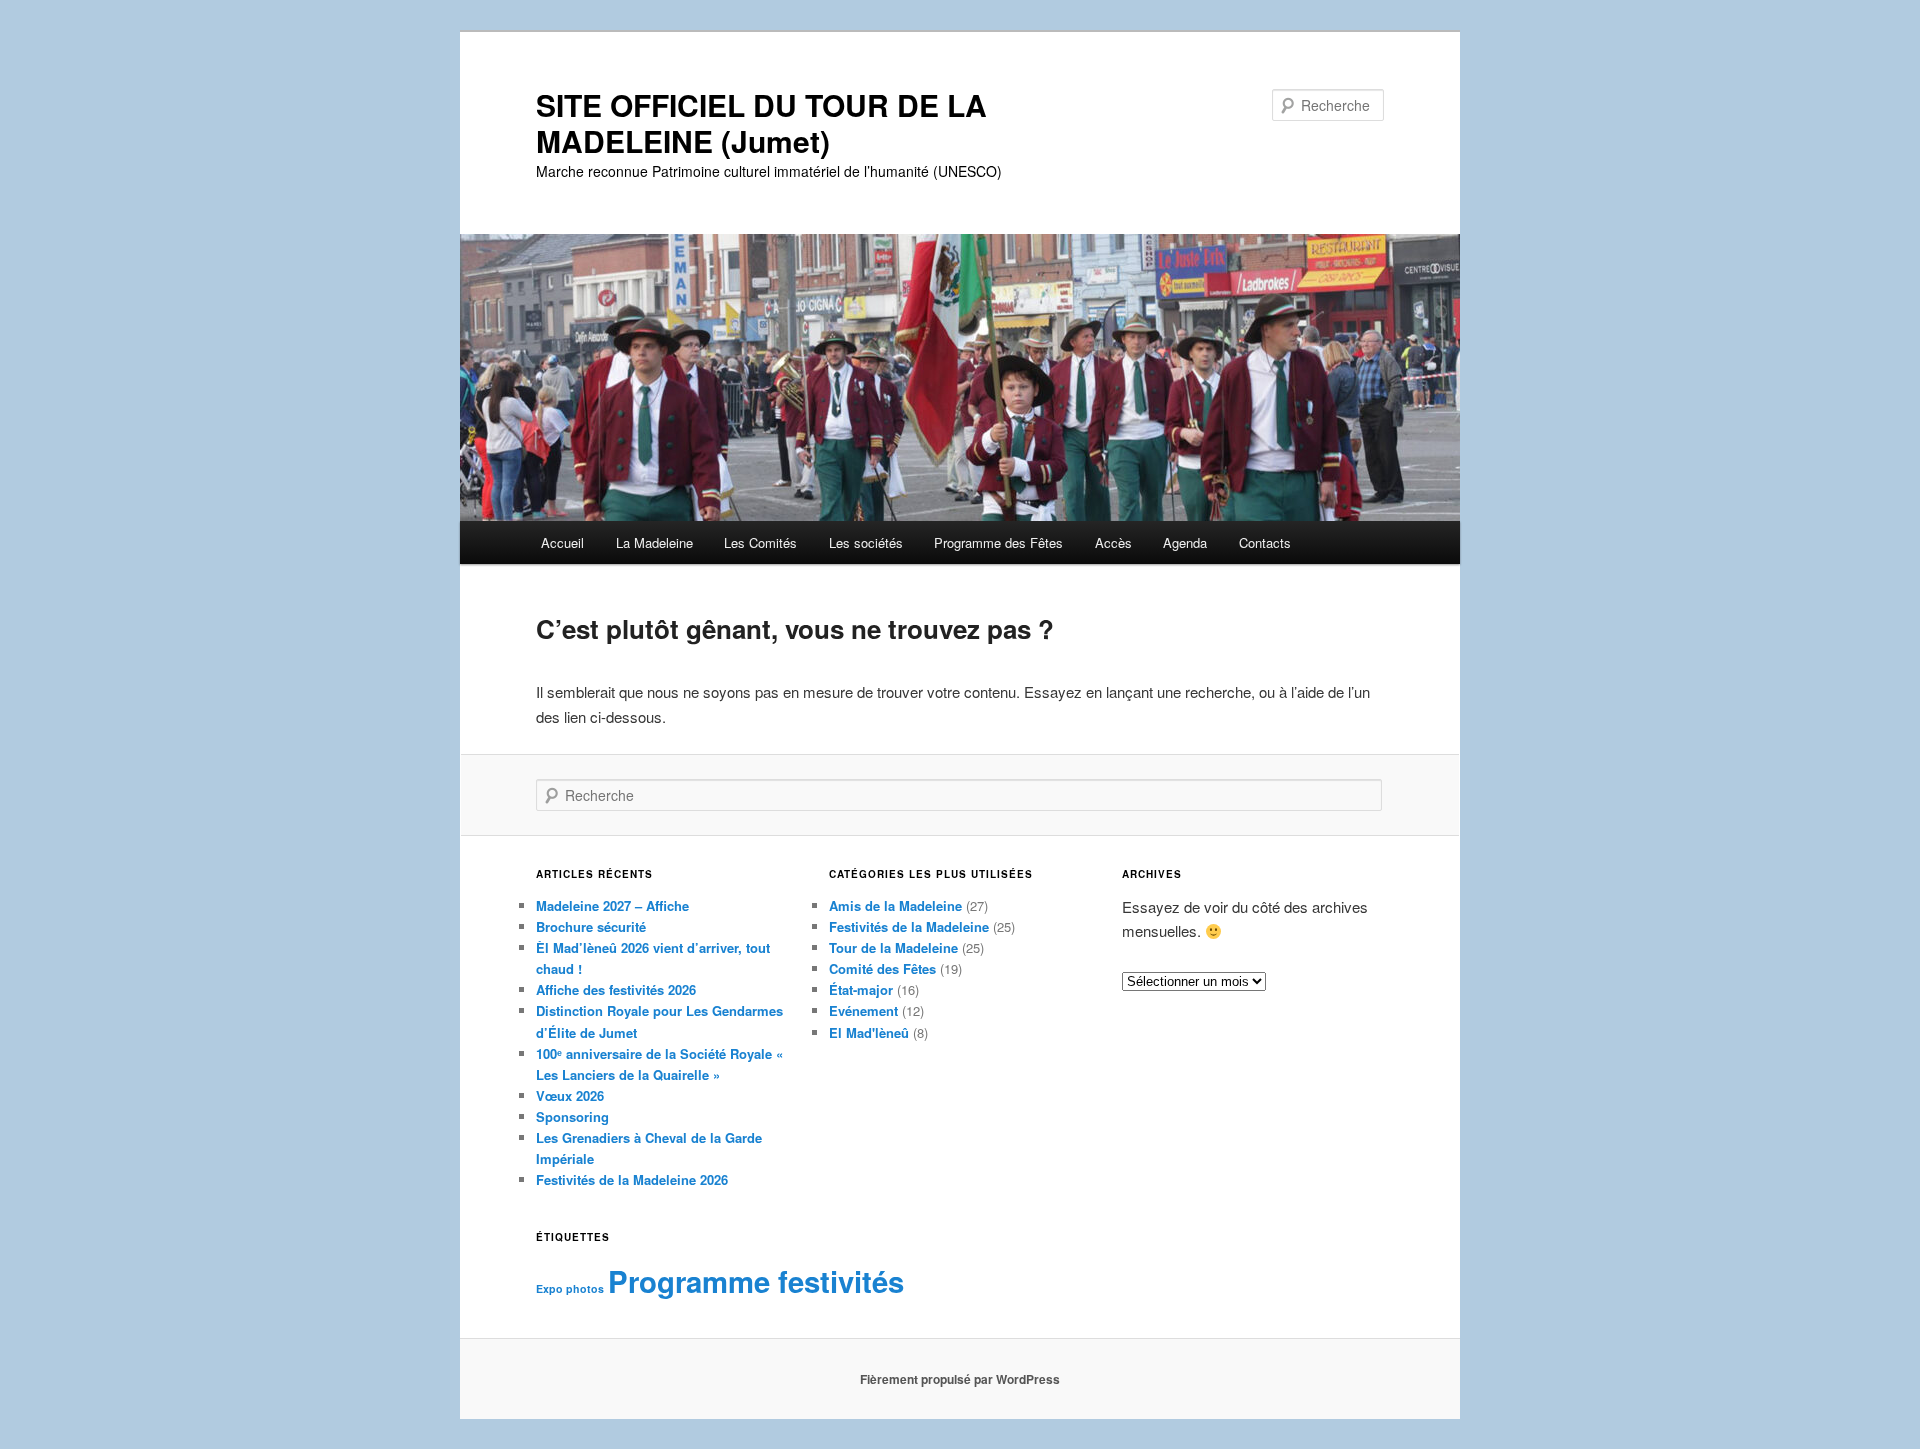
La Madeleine (654, 542)
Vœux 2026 (570, 1095)
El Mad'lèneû (869, 1032)
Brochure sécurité (591, 926)
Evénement (863, 1010)
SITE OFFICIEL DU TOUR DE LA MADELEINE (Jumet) (761, 122)
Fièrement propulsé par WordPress (960, 1379)
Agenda (1185, 542)
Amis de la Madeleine (895, 905)
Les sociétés (866, 542)
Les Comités (760, 542)
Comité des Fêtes (882, 968)
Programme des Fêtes (998, 542)
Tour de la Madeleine (893, 947)
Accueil (562, 542)
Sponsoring (572, 1116)
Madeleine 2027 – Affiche (612, 905)
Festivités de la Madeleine (909, 926)
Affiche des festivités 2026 (616, 989)
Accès (1113, 542)
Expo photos (570, 1288)
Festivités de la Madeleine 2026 (632, 1179)
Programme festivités (756, 1281)
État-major (861, 989)
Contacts (1265, 542)
